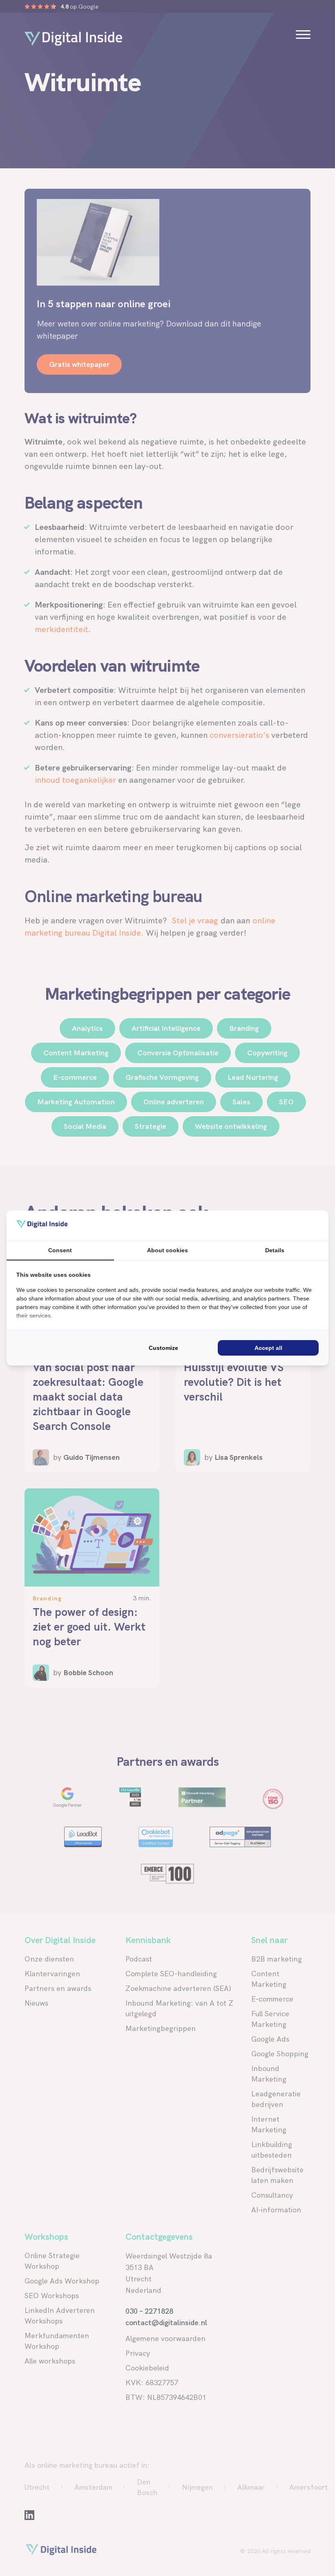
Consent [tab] (60, 1250)
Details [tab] (275, 1250)
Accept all (268, 1348)
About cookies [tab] (167, 1250)
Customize (163, 1348)
